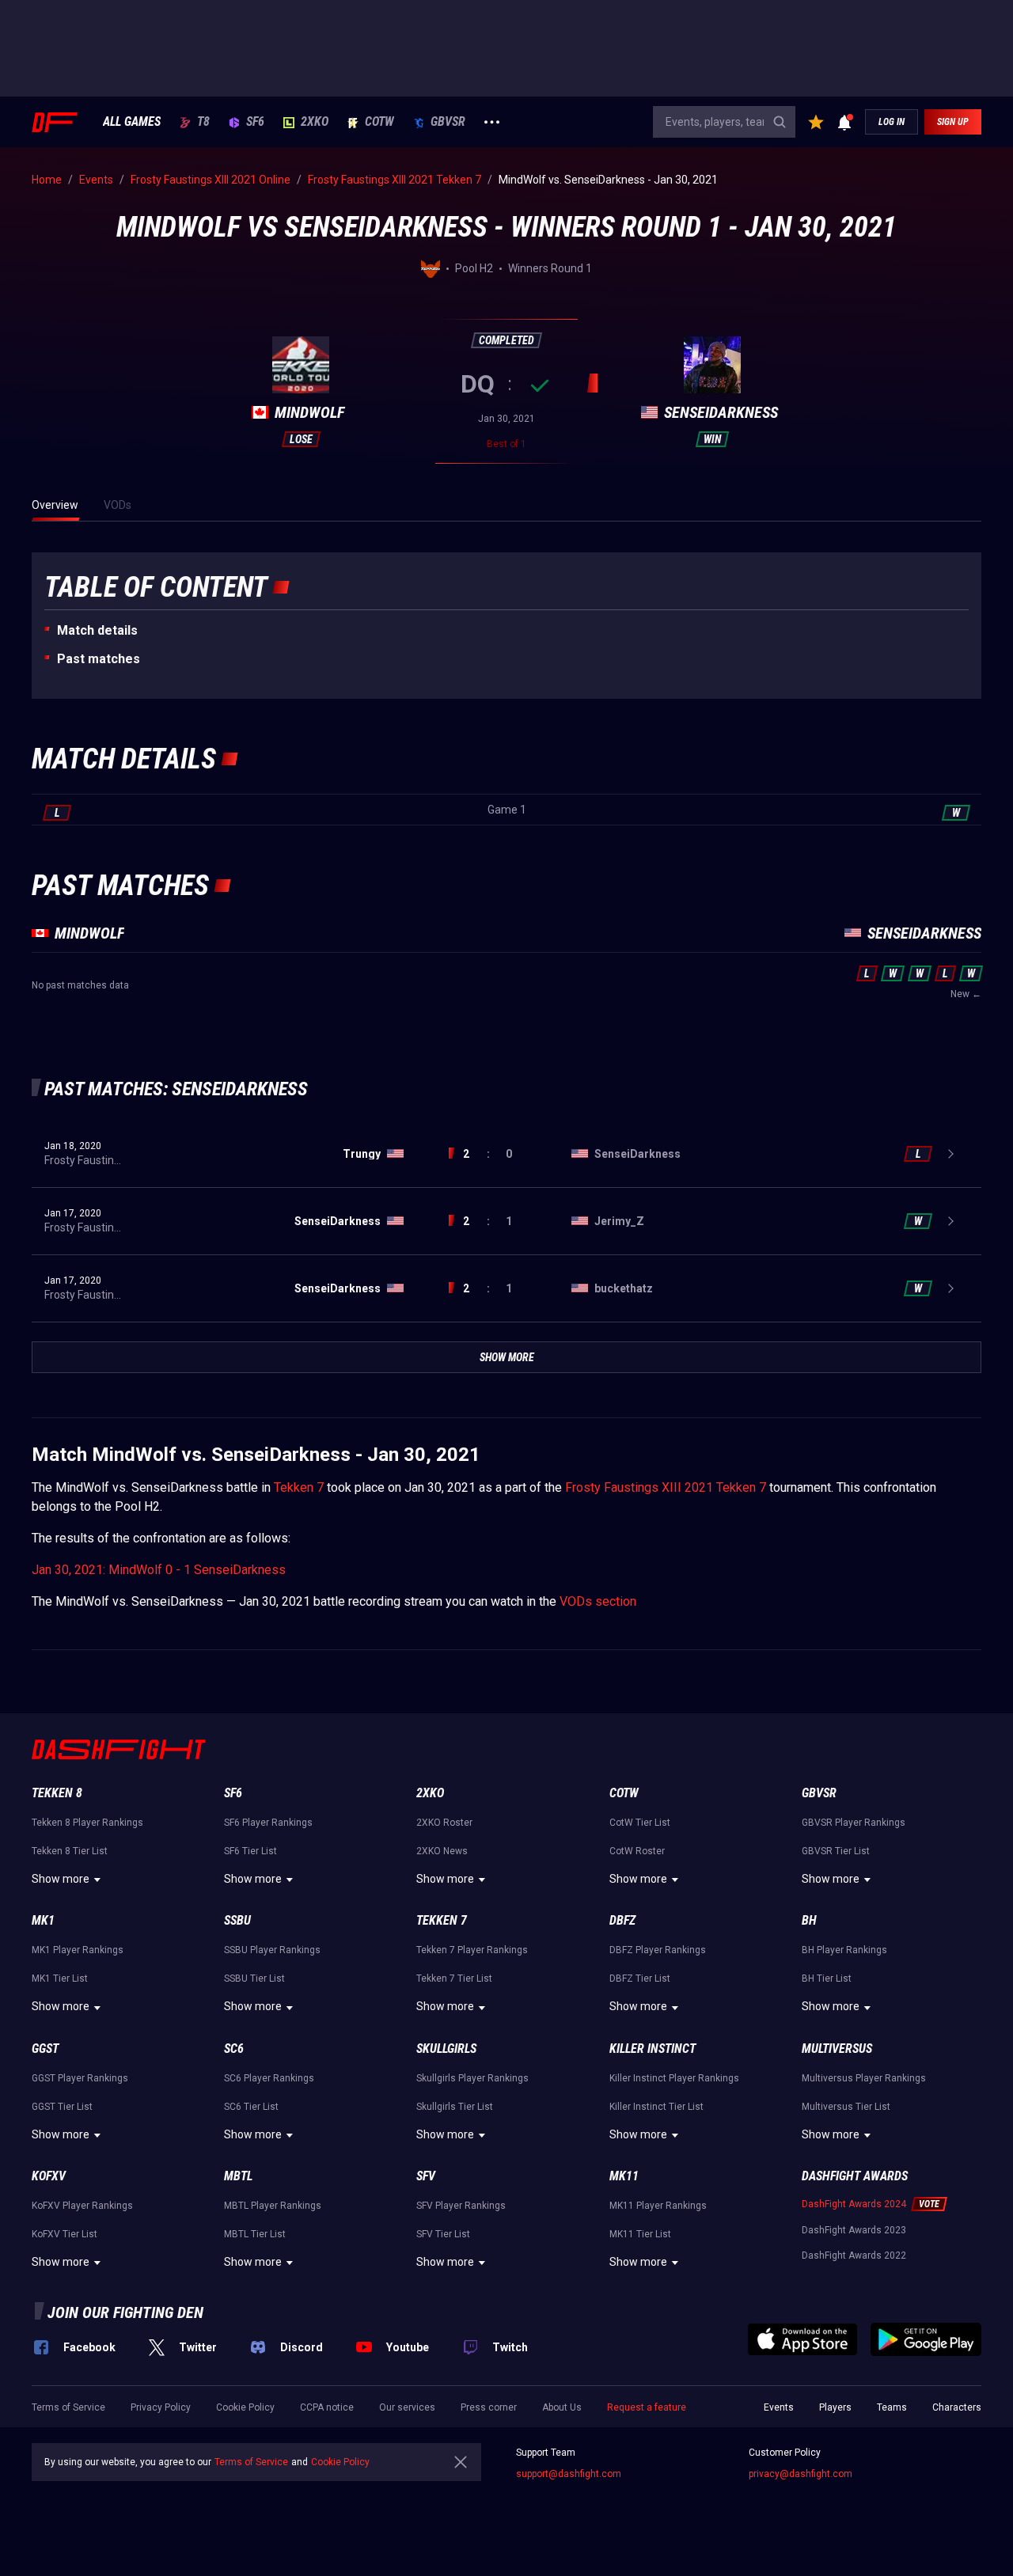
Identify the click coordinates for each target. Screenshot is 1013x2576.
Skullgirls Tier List (455, 2107)
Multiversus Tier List (846, 2107)
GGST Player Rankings (80, 2078)
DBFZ (622, 1920)
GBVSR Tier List (836, 1851)
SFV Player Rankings (461, 2206)
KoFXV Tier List (64, 2234)
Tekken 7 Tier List (454, 1978)
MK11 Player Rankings (658, 2206)
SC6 (234, 2049)
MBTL (238, 2176)
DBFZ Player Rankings (658, 1950)
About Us (562, 2407)
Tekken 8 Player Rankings (87, 1823)
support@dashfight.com (569, 2474)
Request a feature (647, 2407)
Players (835, 2407)
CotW (379, 122)
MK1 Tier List (60, 1978)
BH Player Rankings (844, 1950)
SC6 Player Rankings (269, 2078)
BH (809, 1920)
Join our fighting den (125, 2312)
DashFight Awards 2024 (854, 2204)
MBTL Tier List (255, 2234)
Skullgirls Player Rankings (472, 2078)
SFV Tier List (443, 2234)
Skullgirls (446, 2049)
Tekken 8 (57, 1793)
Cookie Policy (245, 2407)
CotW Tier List (640, 1823)
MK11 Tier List (640, 2234)
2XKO (315, 122)
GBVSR (448, 122)
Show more (61, 1879)
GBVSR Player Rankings (854, 1823)
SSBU (237, 1920)
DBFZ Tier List (640, 1978)
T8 (203, 122)
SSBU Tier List (254, 1978)
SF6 (255, 122)
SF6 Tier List (250, 1851)
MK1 (43, 1920)
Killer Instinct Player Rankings (674, 2078)
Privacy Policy (161, 2407)
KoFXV (49, 2176)
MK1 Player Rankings (78, 1950)
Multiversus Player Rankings (864, 2078)
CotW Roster (637, 1851)
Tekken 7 (299, 1487)
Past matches (99, 659)
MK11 (624, 2176)
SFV (426, 2176)
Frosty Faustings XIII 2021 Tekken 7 (666, 1487)
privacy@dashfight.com (801, 2474)
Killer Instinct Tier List (656, 2107)
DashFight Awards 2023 (854, 2230)
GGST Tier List (62, 2107)
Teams (892, 2407)
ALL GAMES (132, 122)
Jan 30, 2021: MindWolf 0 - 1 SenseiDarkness (159, 1570)
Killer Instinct (653, 2049)
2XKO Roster (444, 1823)
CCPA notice (327, 2407)
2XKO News (442, 1851)
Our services (407, 2407)
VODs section (598, 1601)
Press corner (489, 2407)
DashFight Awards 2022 (854, 2255)
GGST (45, 2049)
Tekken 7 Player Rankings (472, 1950)
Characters (957, 2407)
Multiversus (837, 2049)
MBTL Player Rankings (273, 2206)
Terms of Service (68, 2407)
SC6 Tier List (251, 2107)
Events (779, 2407)
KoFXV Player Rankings (82, 2206)
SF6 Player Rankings (268, 1823)
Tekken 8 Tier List (70, 1851)
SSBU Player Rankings (272, 1950)
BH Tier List (827, 1978)
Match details (97, 630)
